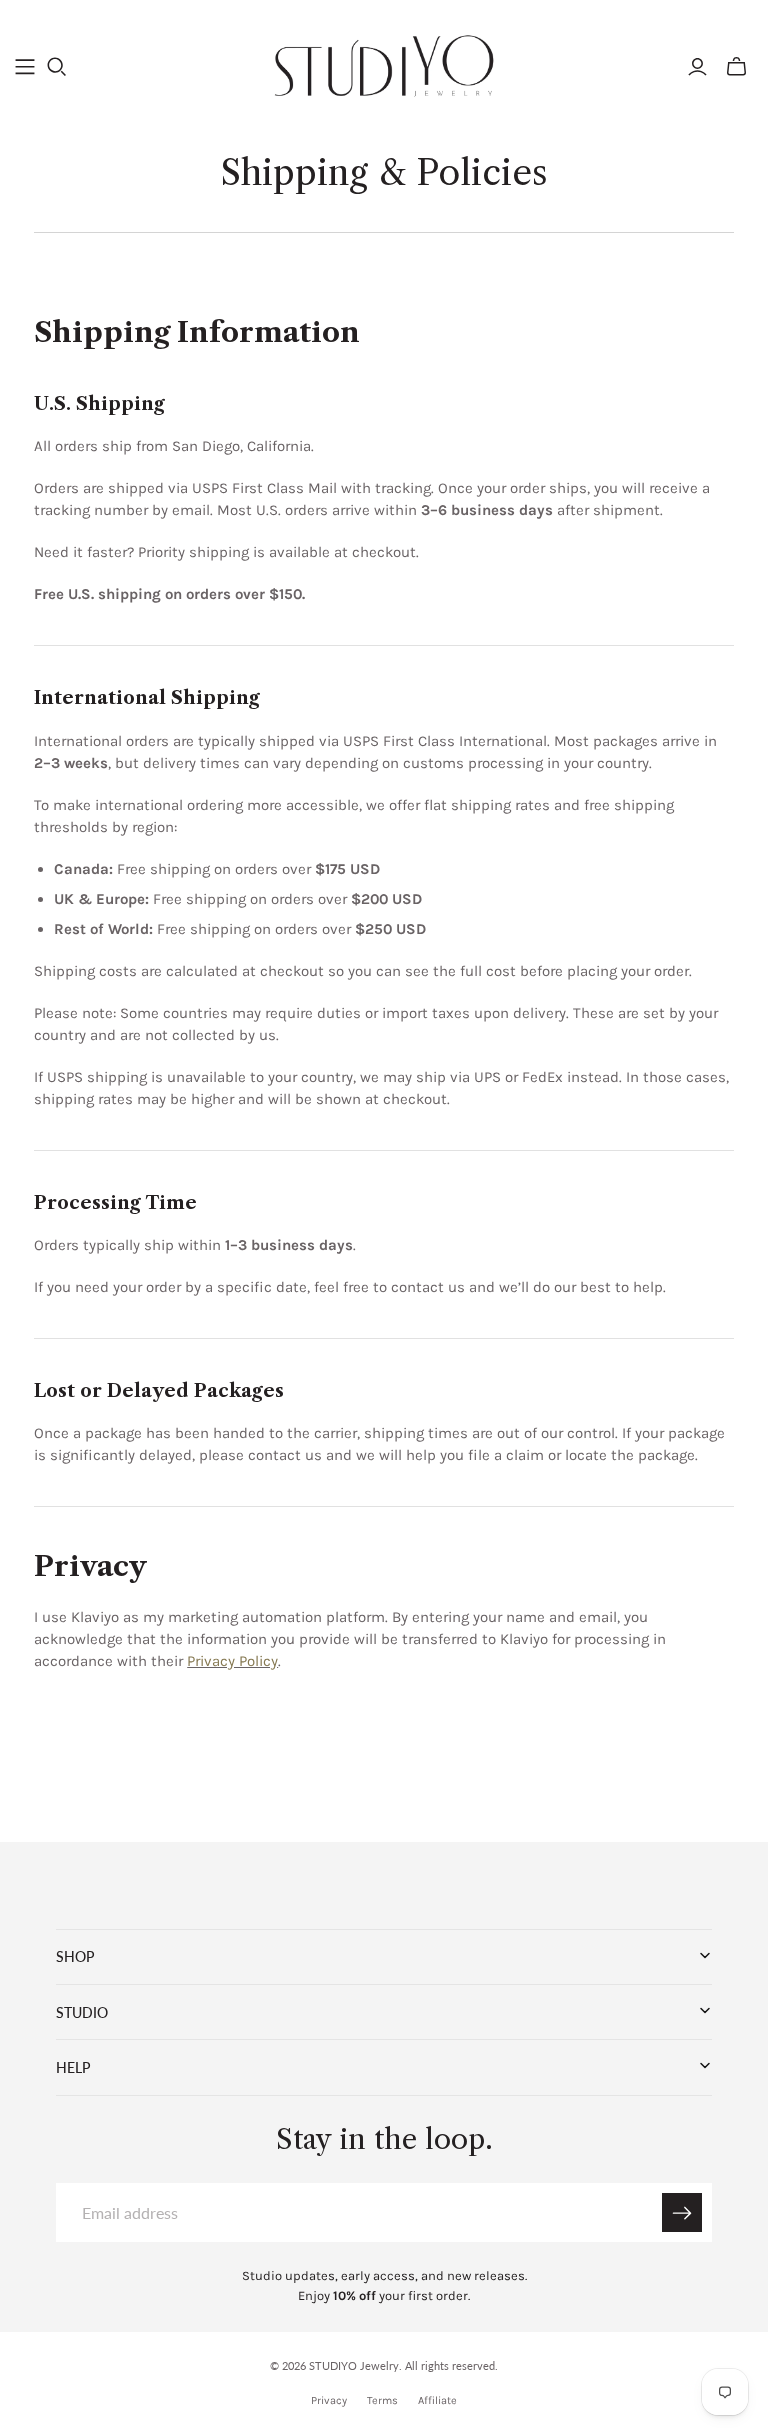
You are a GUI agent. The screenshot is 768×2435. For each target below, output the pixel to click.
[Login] (697, 67)
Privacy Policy (232, 1661)
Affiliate (437, 2400)
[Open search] (57, 67)
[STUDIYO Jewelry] (384, 66)
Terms (382, 2400)
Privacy (329, 2400)
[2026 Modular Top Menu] (25, 67)
